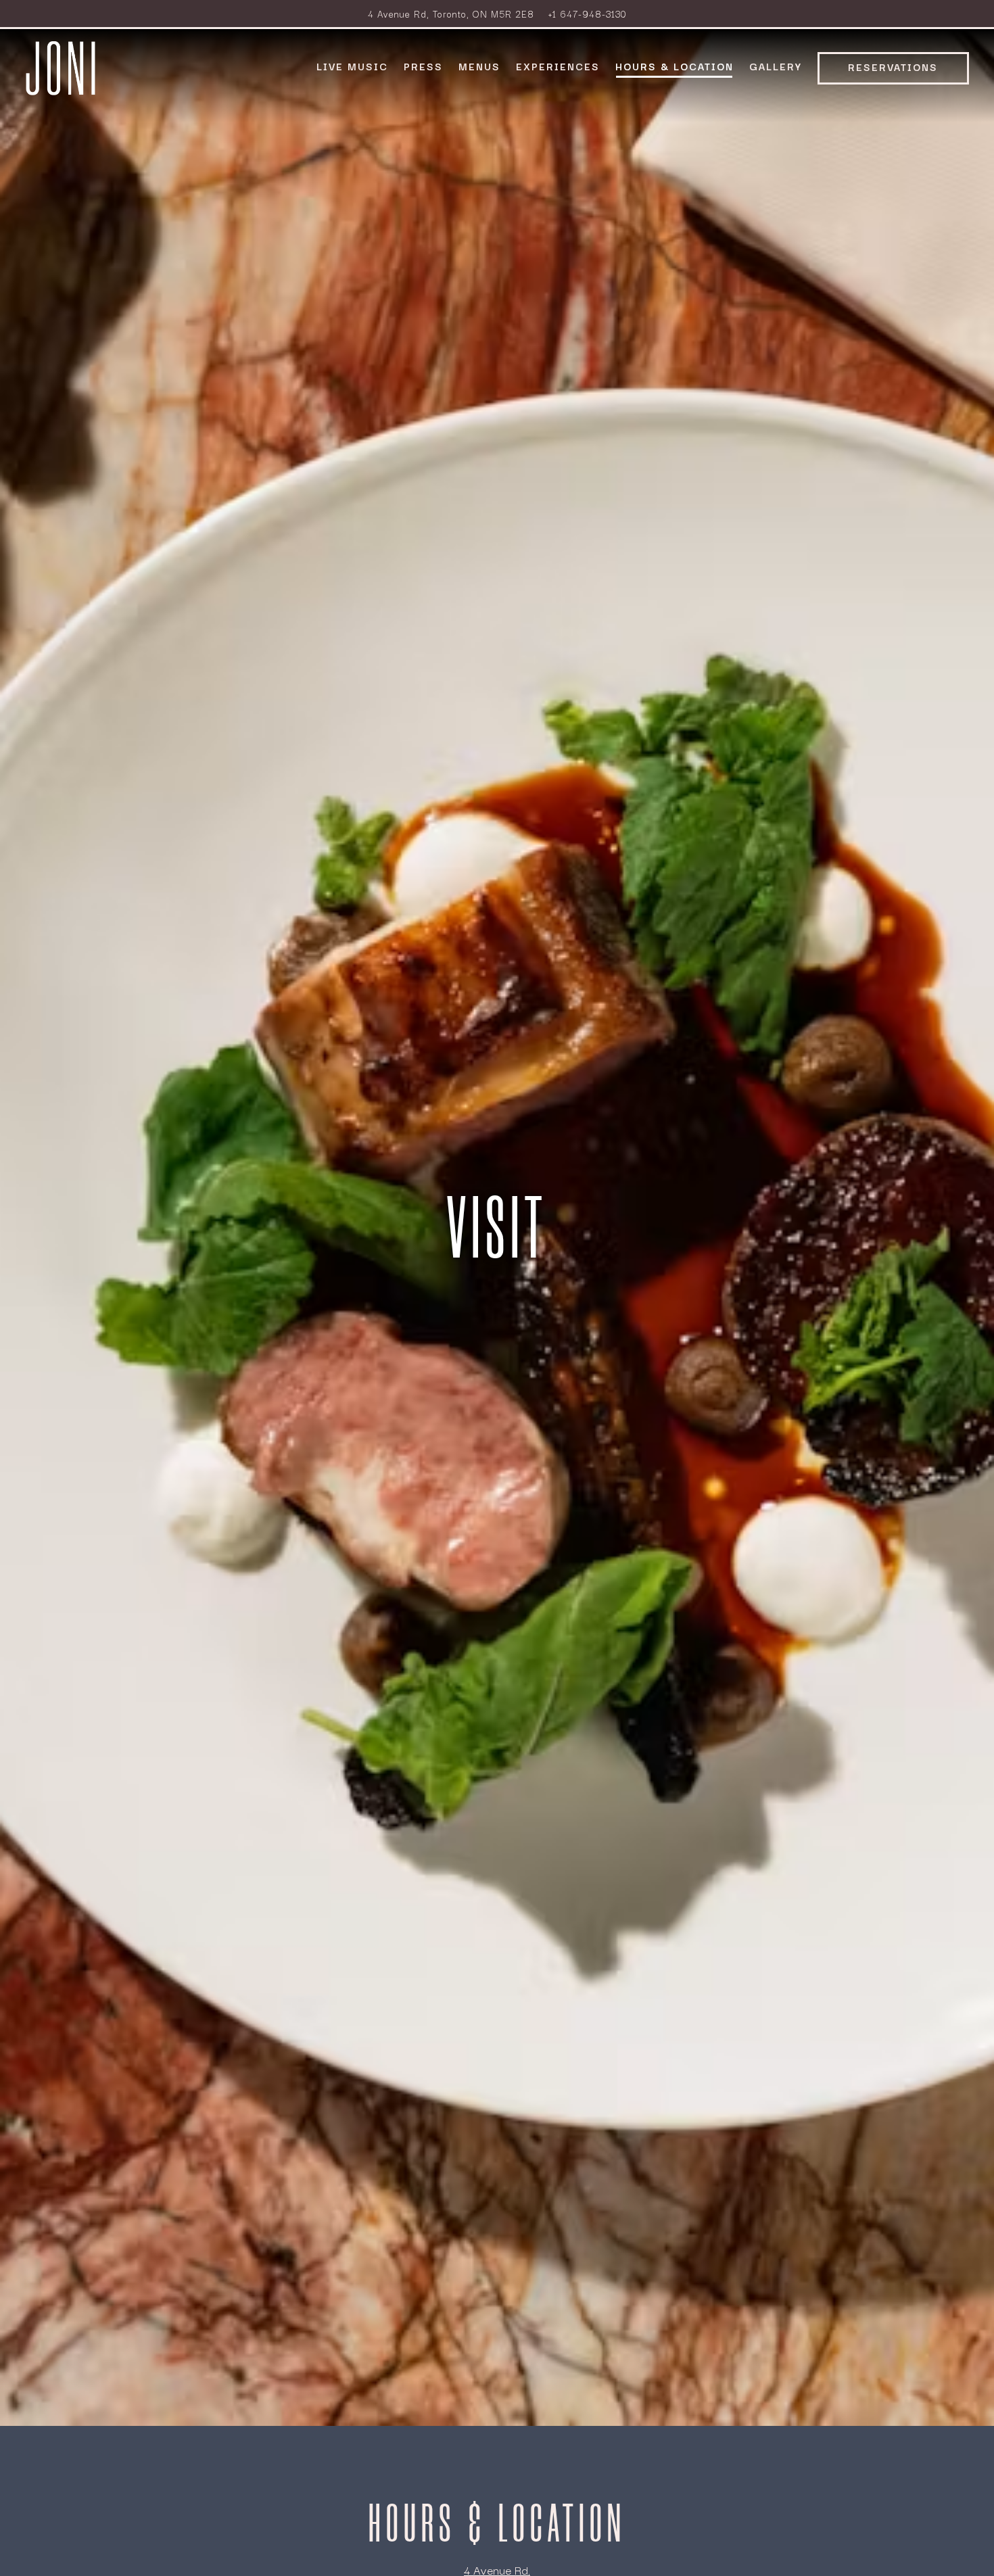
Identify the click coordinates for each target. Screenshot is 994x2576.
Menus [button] (479, 66)
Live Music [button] (352, 66)
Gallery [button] (776, 66)
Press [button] (423, 66)
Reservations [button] (893, 67)
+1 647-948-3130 (587, 14)
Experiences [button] (558, 66)
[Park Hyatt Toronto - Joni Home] (61, 66)
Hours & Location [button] (674, 66)
